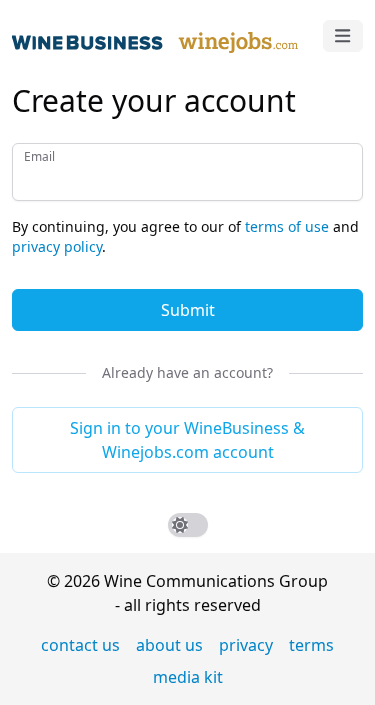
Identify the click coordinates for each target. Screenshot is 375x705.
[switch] (188, 525)
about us (169, 645)
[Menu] (343, 36)
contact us (80, 645)
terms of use (287, 226)
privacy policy (57, 246)
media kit (188, 677)
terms (311, 645)
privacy (246, 645)
